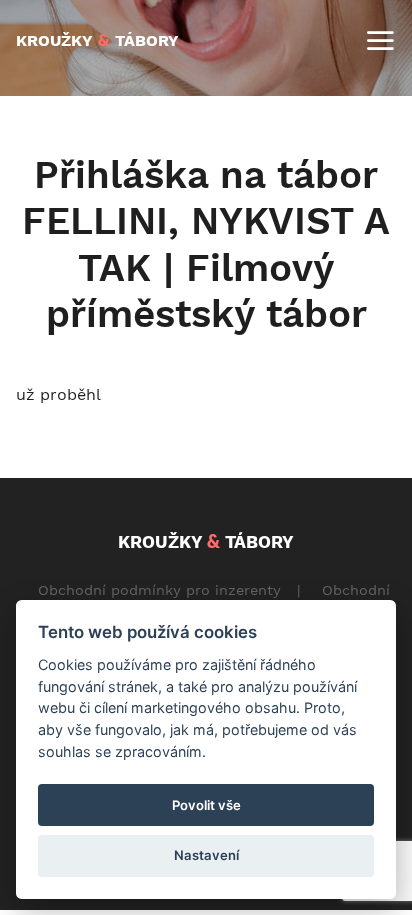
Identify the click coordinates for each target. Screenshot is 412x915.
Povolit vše (206, 805)
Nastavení (206, 855)
